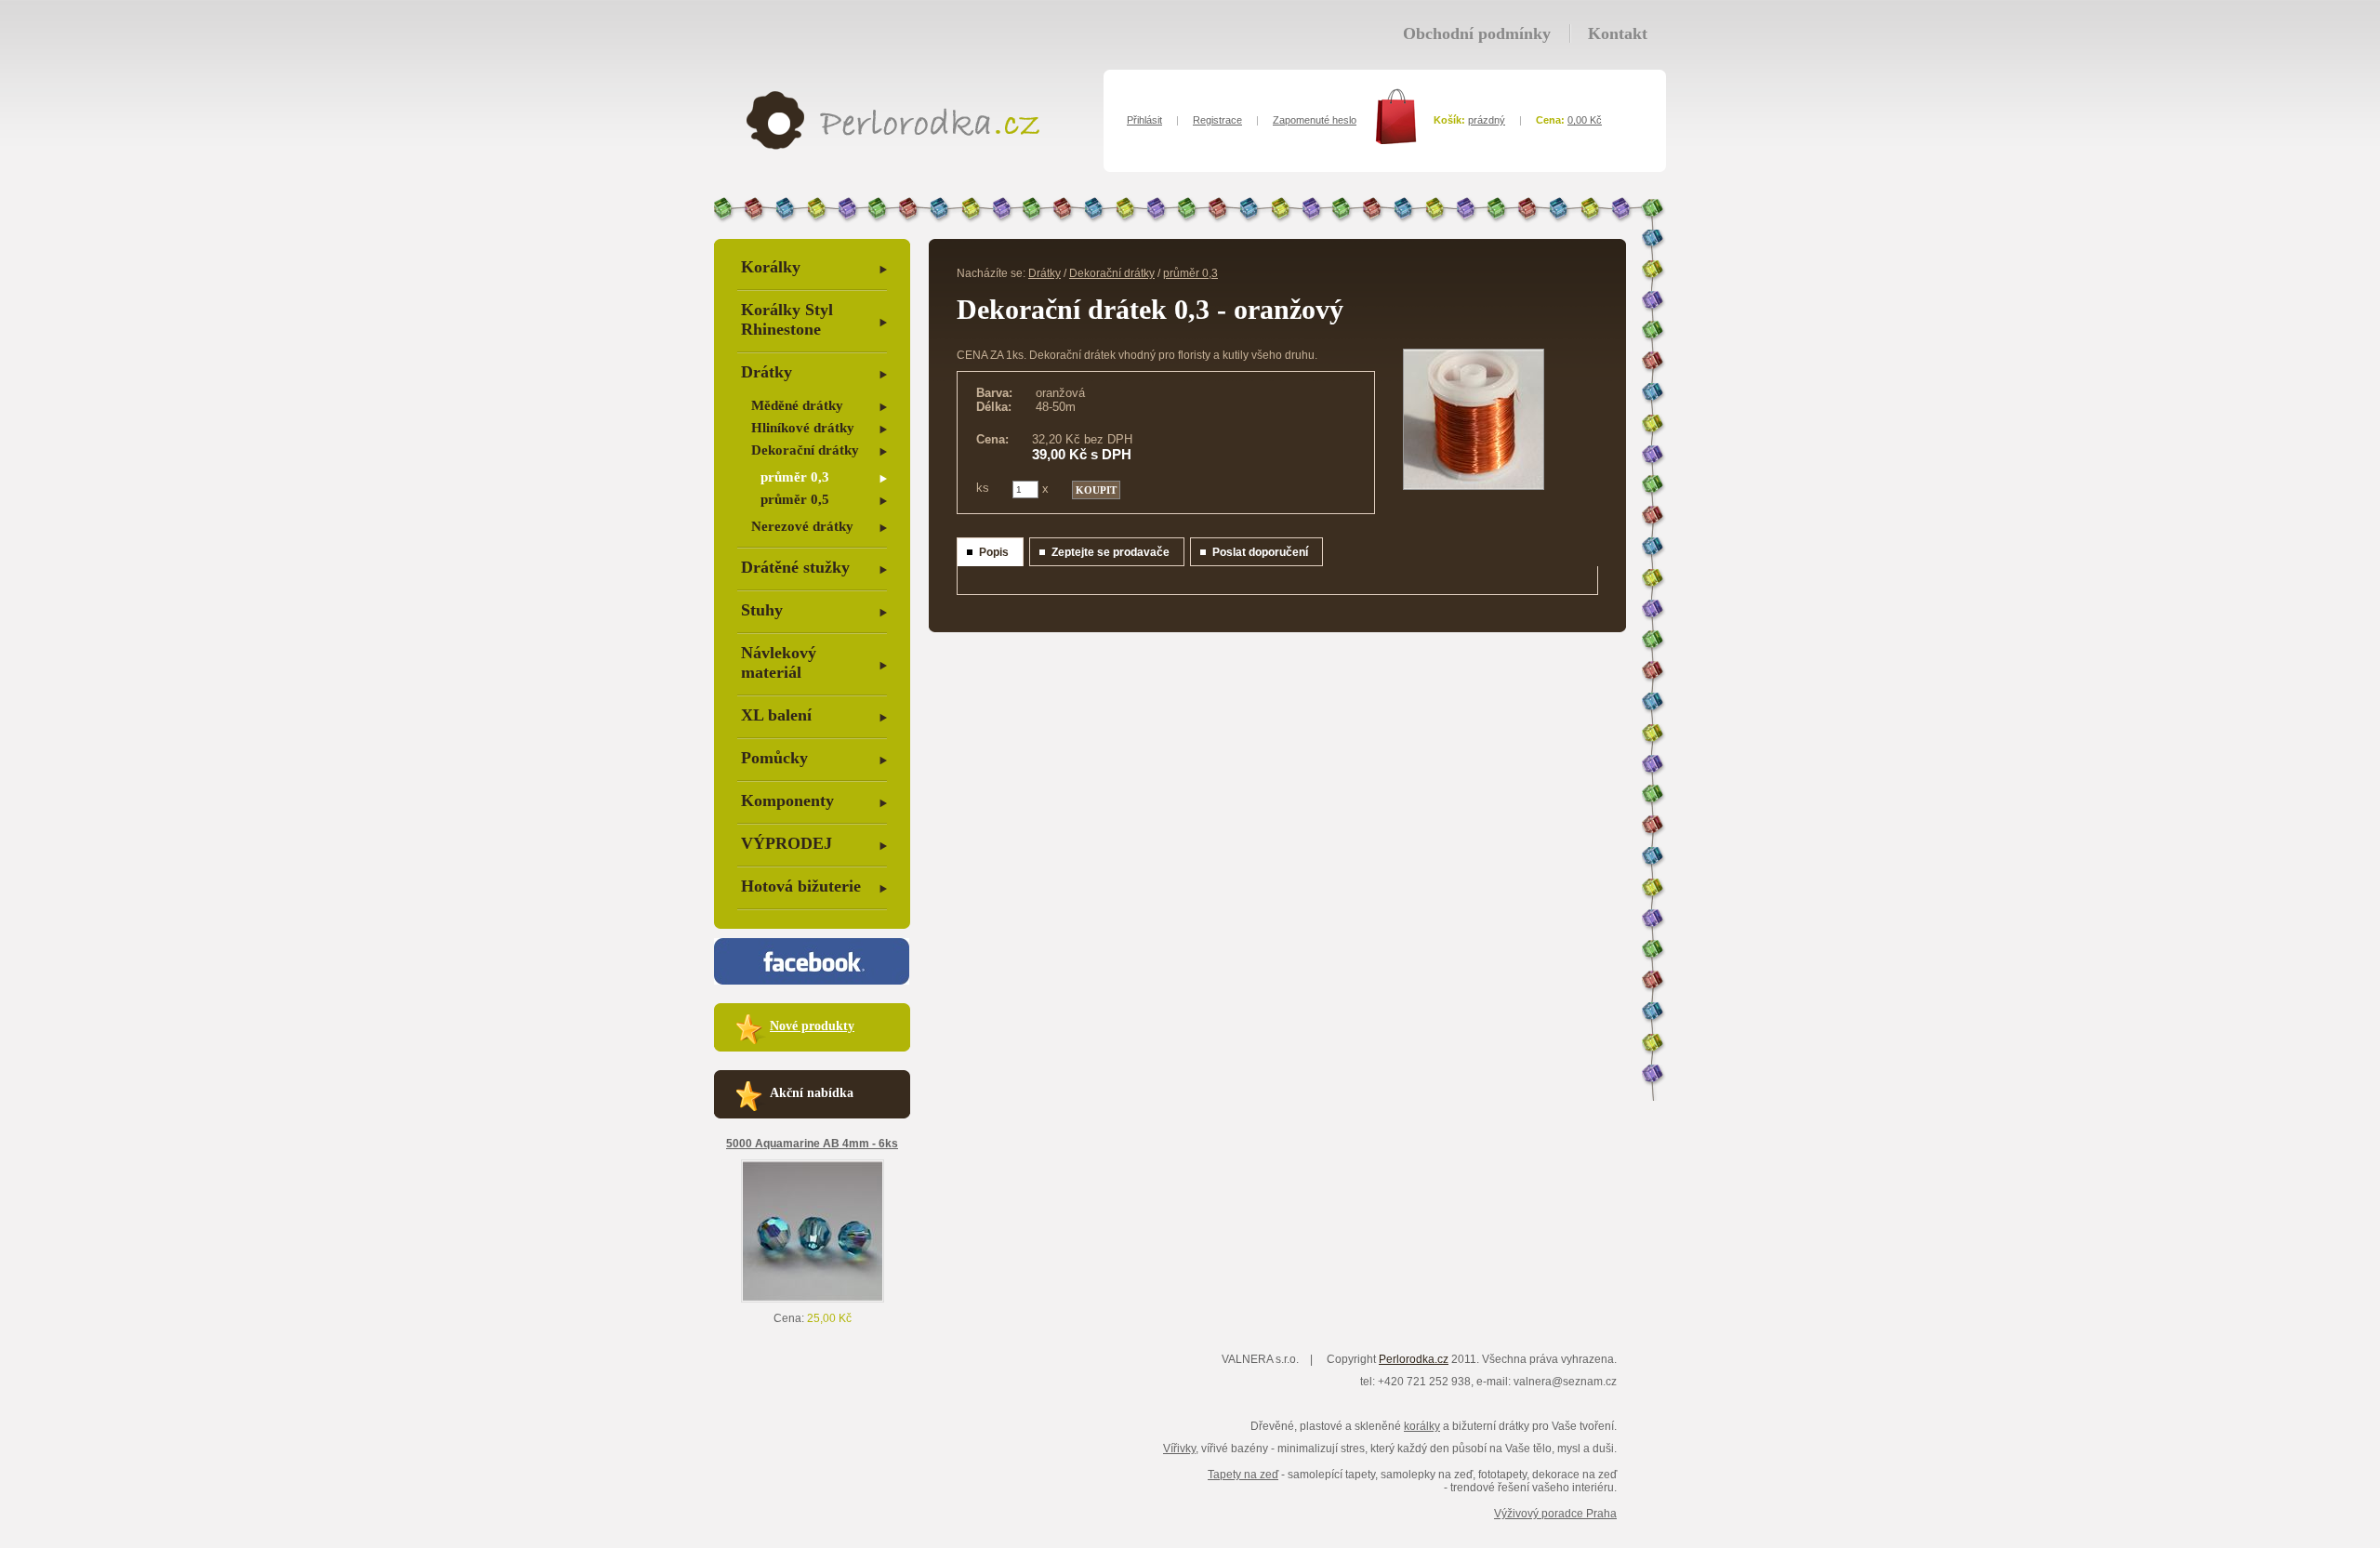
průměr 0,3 (795, 477)
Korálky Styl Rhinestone (787, 319)
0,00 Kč (1585, 120)
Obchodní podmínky (1477, 33)
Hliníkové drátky (803, 428)
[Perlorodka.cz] (893, 146)
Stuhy (762, 610)
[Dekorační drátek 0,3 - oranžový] (1474, 486)
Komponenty (787, 800)
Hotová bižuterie (801, 886)
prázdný (1487, 120)
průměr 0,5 (795, 499)
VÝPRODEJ (787, 843)
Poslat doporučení (1260, 552)
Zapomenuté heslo (1315, 120)
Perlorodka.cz (1414, 1359)
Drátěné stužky (795, 567)
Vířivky (1179, 1449)
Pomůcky (774, 758)
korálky (1422, 1426)
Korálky (771, 267)
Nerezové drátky (802, 526)
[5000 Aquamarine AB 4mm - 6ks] (813, 1299)
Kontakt (1618, 33)
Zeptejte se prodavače (1111, 552)
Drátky (767, 372)
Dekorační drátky (805, 450)
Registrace (1217, 120)
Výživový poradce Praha (1555, 1514)
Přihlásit (1144, 120)
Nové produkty (812, 1026)
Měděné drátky (797, 405)
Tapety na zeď (1243, 1475)
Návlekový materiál (779, 662)
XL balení (776, 715)
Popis (994, 552)
